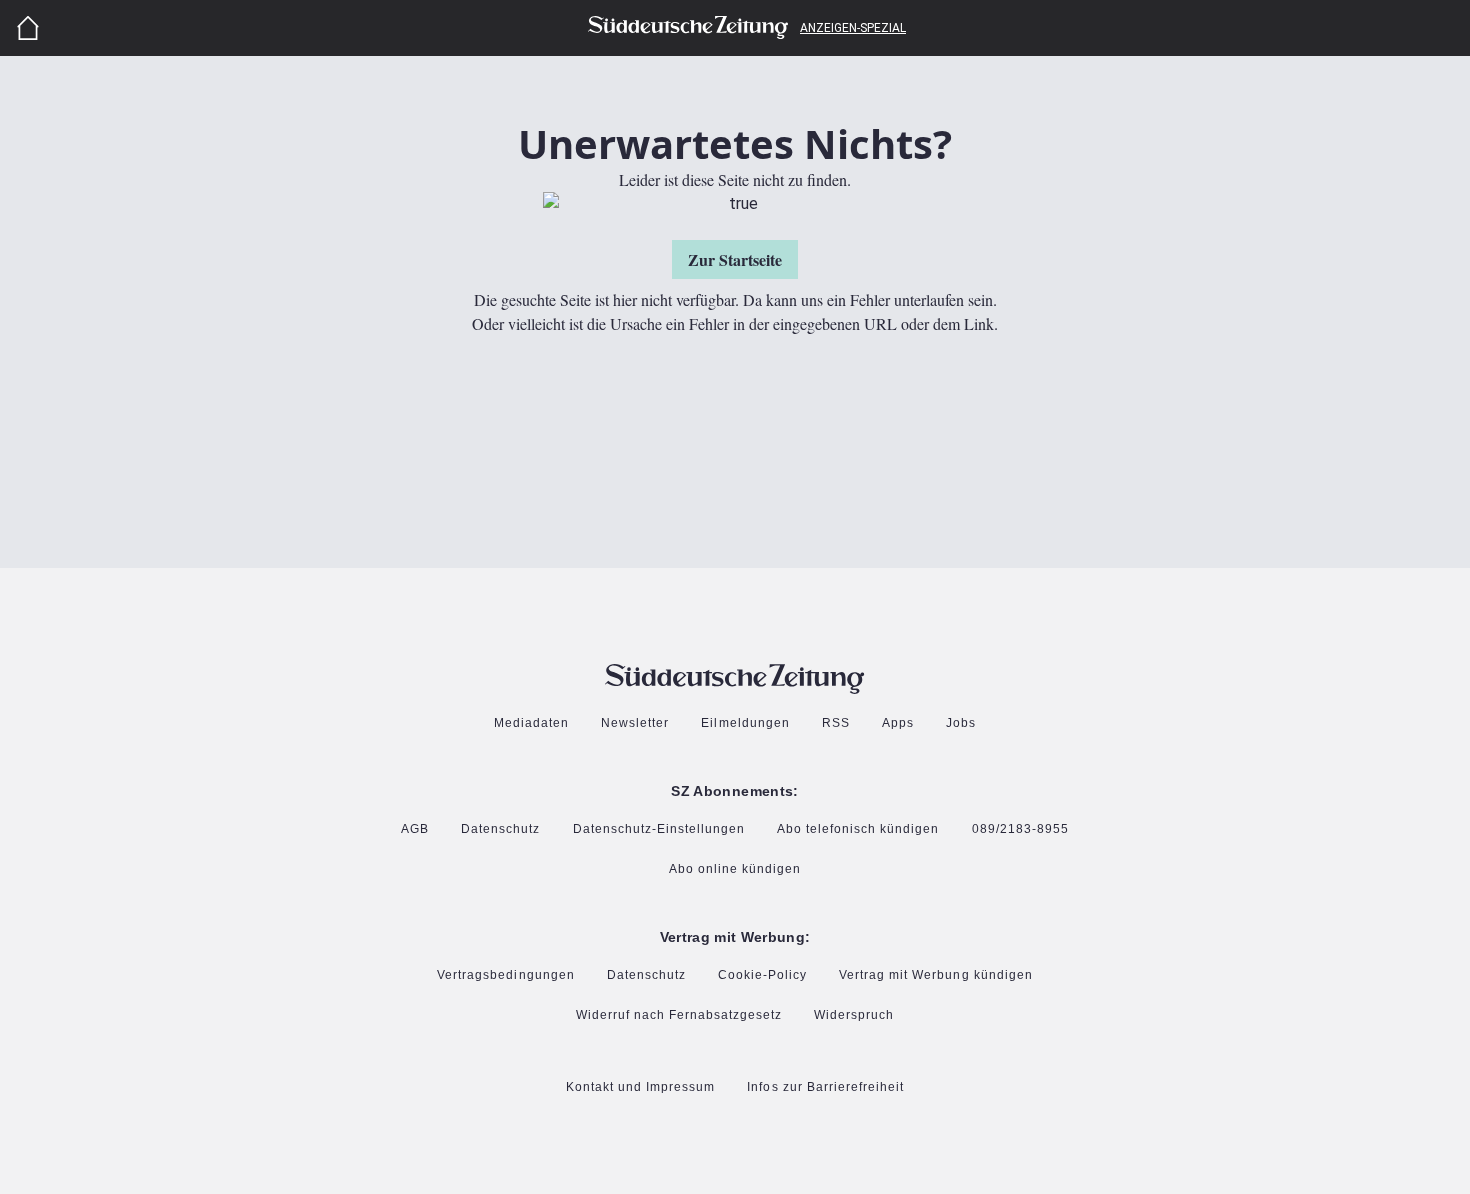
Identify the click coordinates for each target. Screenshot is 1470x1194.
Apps (898, 723)
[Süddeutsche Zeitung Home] (688, 28)
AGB (415, 829)
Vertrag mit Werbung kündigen (936, 975)
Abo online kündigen (735, 870)
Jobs (961, 723)
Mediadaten (531, 723)
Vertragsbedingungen (505, 975)
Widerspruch (854, 1015)
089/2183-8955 (1020, 829)
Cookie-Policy (762, 976)
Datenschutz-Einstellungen (659, 830)
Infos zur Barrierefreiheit (825, 1087)
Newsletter (635, 723)
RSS (836, 723)
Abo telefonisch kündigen (858, 829)
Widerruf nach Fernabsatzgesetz (679, 1015)
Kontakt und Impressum (640, 1087)
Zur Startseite (735, 259)
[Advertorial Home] (28, 28)
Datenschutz (500, 829)
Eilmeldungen (745, 723)
